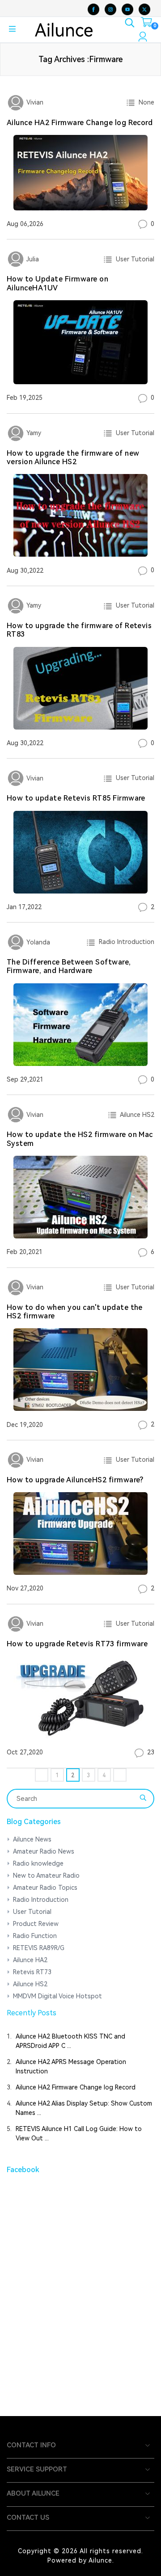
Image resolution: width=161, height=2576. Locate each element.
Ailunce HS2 (136, 1115)
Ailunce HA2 (30, 1960)
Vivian (34, 102)
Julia (32, 259)
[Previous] (42, 1775)
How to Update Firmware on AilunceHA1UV (57, 283)
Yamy (33, 433)
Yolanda (37, 942)
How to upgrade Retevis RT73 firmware (77, 1644)
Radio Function (35, 1936)
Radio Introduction (125, 942)
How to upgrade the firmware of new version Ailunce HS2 (73, 457)
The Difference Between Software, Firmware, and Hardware (69, 966)
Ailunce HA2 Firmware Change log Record (80, 123)
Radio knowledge (38, 1863)
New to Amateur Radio (46, 1875)
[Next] (120, 1775)
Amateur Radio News (44, 1851)
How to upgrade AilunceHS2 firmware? (75, 1480)
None (145, 102)
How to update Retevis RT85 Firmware (76, 798)
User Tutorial (133, 259)
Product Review (36, 1924)
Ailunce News (32, 1839)
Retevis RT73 (32, 1972)
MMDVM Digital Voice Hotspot (57, 1996)
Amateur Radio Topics (45, 1888)
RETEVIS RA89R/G (39, 1948)
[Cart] (146, 24)
